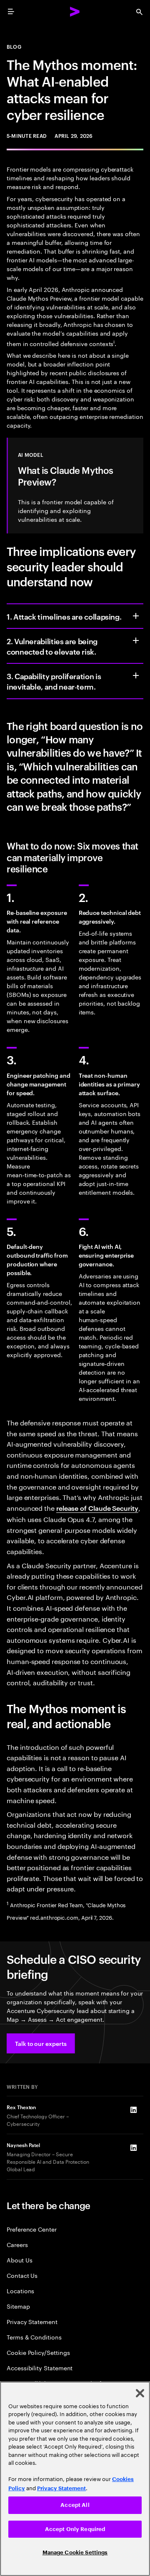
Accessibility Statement (40, 2368)
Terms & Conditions (34, 2337)
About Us (19, 2260)
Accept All (75, 2505)
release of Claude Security (97, 1508)
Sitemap (18, 2306)
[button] (41, 2043)
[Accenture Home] (75, 12)
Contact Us (22, 2275)
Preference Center (32, 2229)
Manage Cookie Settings (75, 2552)
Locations (20, 2291)
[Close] (140, 2393)
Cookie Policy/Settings (38, 2352)
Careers (17, 2244)
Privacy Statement (32, 2321)
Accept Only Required (75, 2529)
